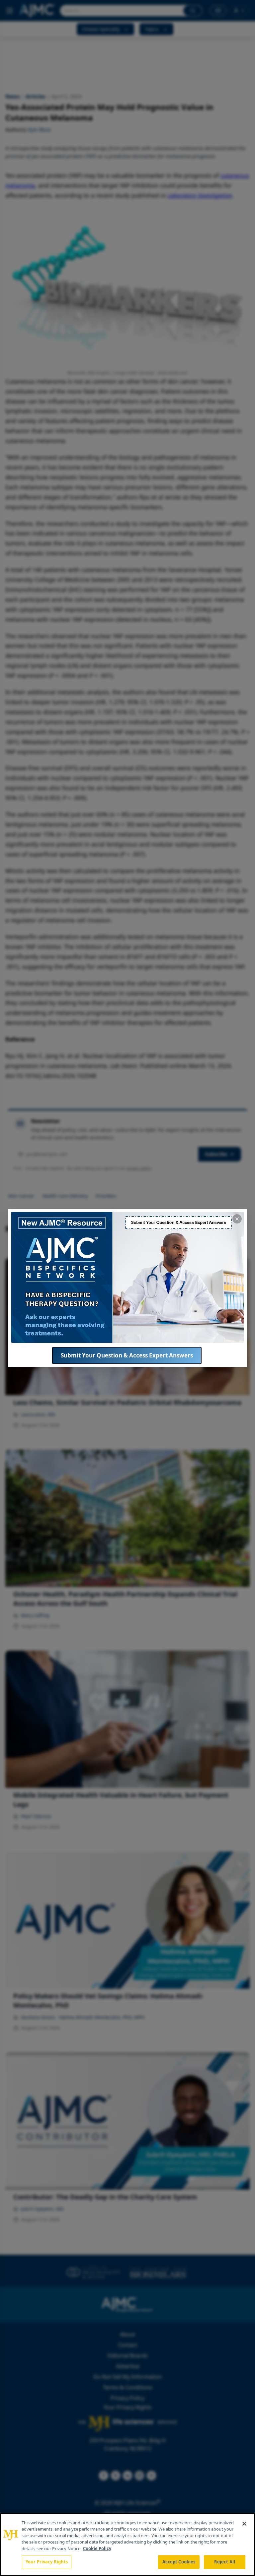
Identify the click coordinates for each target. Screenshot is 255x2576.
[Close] (244, 2524)
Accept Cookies (179, 2562)
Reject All (225, 2562)
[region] (127, 2545)
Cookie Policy (97, 2548)
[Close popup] (237, 1219)
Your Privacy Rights (47, 2562)
